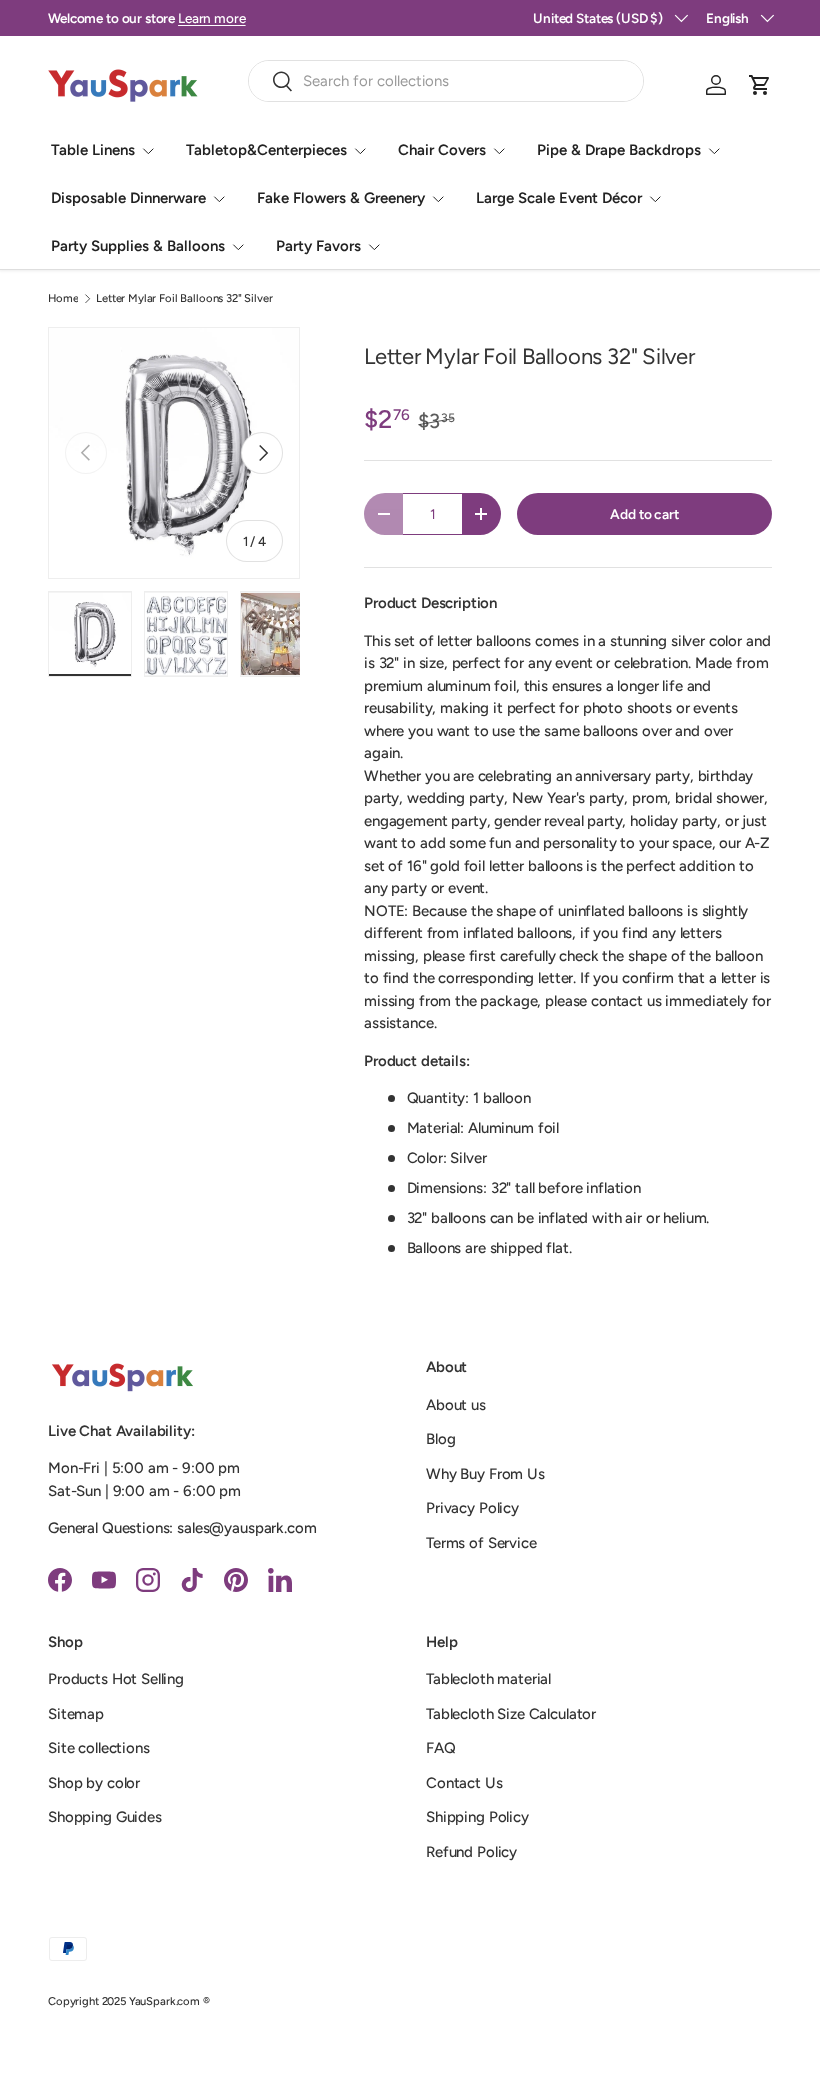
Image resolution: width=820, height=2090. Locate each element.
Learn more (212, 18)
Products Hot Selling (116, 1679)
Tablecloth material (488, 1679)
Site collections (99, 1748)
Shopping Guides (105, 1817)
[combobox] (446, 81)
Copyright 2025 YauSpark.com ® (129, 2001)
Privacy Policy (472, 1508)
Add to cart (644, 514)
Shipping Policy (477, 1817)
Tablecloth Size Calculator (511, 1714)
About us (456, 1405)
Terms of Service (481, 1543)
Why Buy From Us (485, 1474)
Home (63, 298)
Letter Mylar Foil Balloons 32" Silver (184, 298)
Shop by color (94, 1783)
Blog (440, 1439)
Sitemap (76, 1714)
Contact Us (464, 1783)
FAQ (441, 1748)
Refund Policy (471, 1852)
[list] (174, 453)
